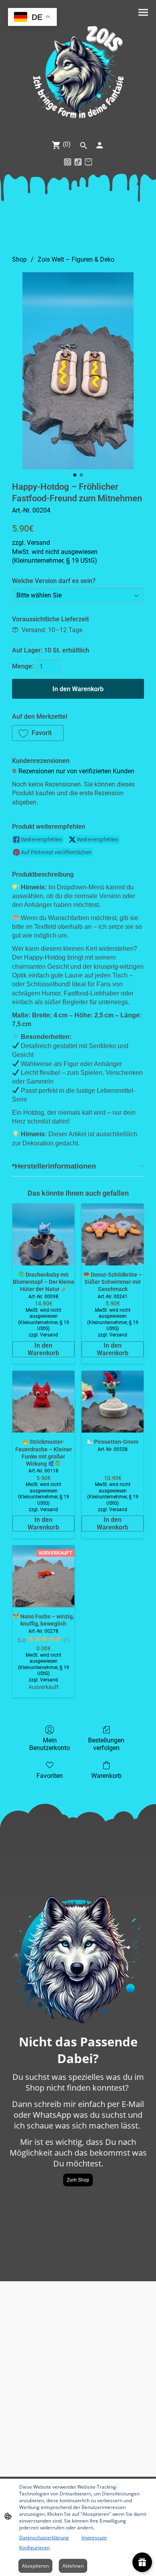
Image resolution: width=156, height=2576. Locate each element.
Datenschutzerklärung (44, 2538)
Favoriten (50, 1776)
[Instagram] (68, 162)
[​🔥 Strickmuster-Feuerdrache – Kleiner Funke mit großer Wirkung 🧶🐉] (43, 1402)
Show (142, 2562)
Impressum (94, 2538)
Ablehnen (73, 2566)
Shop (19, 259)
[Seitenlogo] (78, 73)
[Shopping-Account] (100, 145)
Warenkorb (106, 1776)
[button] (38, 733)
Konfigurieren (34, 2547)
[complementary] (32, 18)
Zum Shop (78, 2180)
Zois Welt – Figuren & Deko (76, 259)
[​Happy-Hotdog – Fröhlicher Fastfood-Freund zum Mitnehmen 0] (78, 371)
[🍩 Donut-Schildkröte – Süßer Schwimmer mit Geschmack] (113, 1235)
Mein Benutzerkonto (50, 1744)
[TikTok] (78, 162)
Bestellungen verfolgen (106, 1744)
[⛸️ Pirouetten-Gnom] (113, 1402)
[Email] (88, 162)
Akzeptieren (35, 2566)
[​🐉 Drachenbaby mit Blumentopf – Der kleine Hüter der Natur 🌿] (43, 1235)
